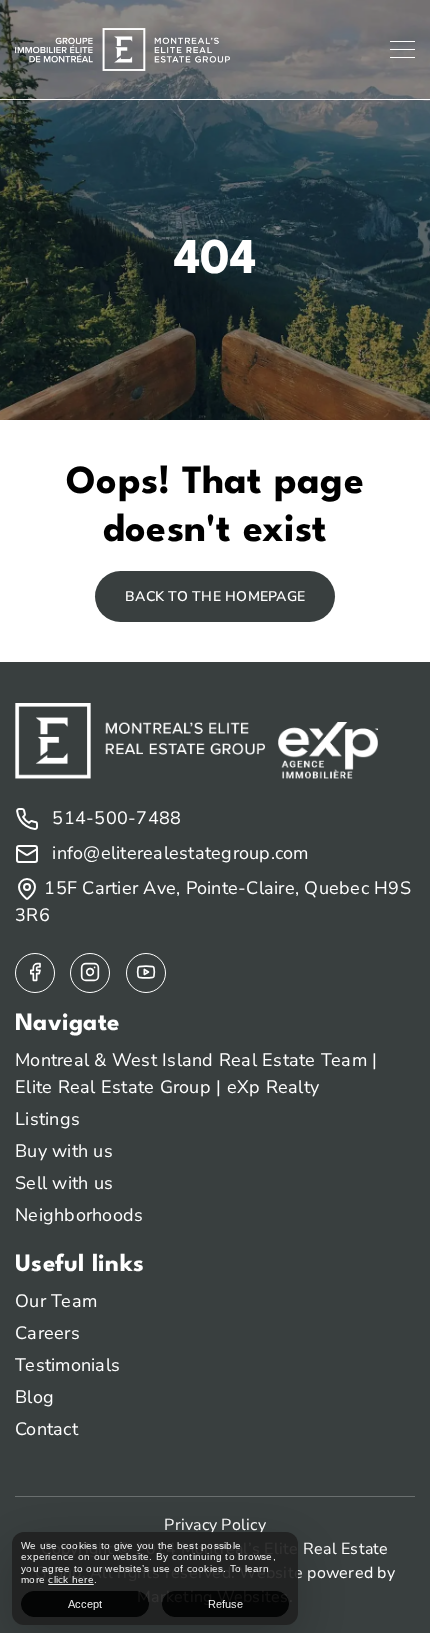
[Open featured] (146, 973)
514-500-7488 (114, 818)
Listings (47, 1119)
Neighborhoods (79, 1215)
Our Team (56, 1301)
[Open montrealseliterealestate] (35, 973)
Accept (85, 1604)
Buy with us (64, 1151)
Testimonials (67, 1365)
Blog (34, 1397)
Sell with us (64, 1183)
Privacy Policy (215, 1525)
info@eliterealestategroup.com (178, 853)
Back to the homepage (215, 596)
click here (71, 1579)
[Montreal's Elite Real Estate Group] (122, 47)
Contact (46, 1429)
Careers (47, 1333)
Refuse (225, 1604)
